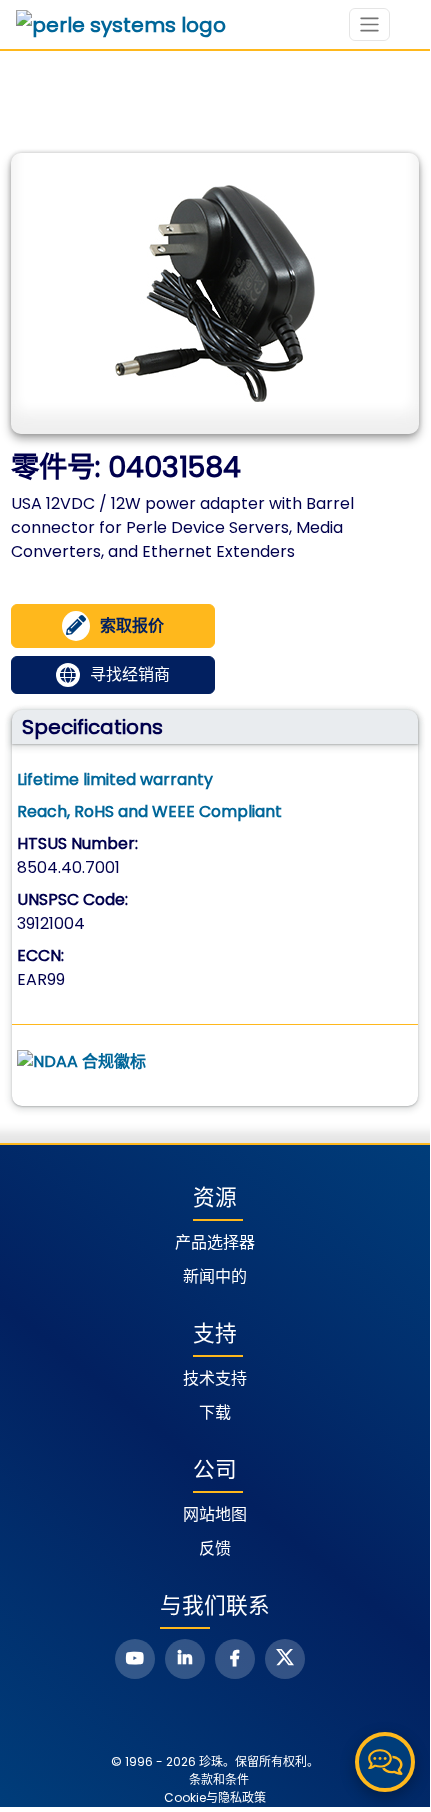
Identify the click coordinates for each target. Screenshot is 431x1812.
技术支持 (215, 1378)
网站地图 (215, 1514)
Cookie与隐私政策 (215, 1797)
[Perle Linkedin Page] (185, 1659)
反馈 (215, 1548)
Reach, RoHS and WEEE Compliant (149, 811)
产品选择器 (215, 1242)
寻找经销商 (130, 674)
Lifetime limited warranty (115, 779)
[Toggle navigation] (369, 24)
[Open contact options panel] (385, 1762)
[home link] (121, 25)
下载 (215, 1412)
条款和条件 (219, 1779)
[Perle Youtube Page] (135, 1659)
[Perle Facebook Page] (235, 1659)
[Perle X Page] (285, 1659)
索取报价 (132, 625)
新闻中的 (215, 1276)
